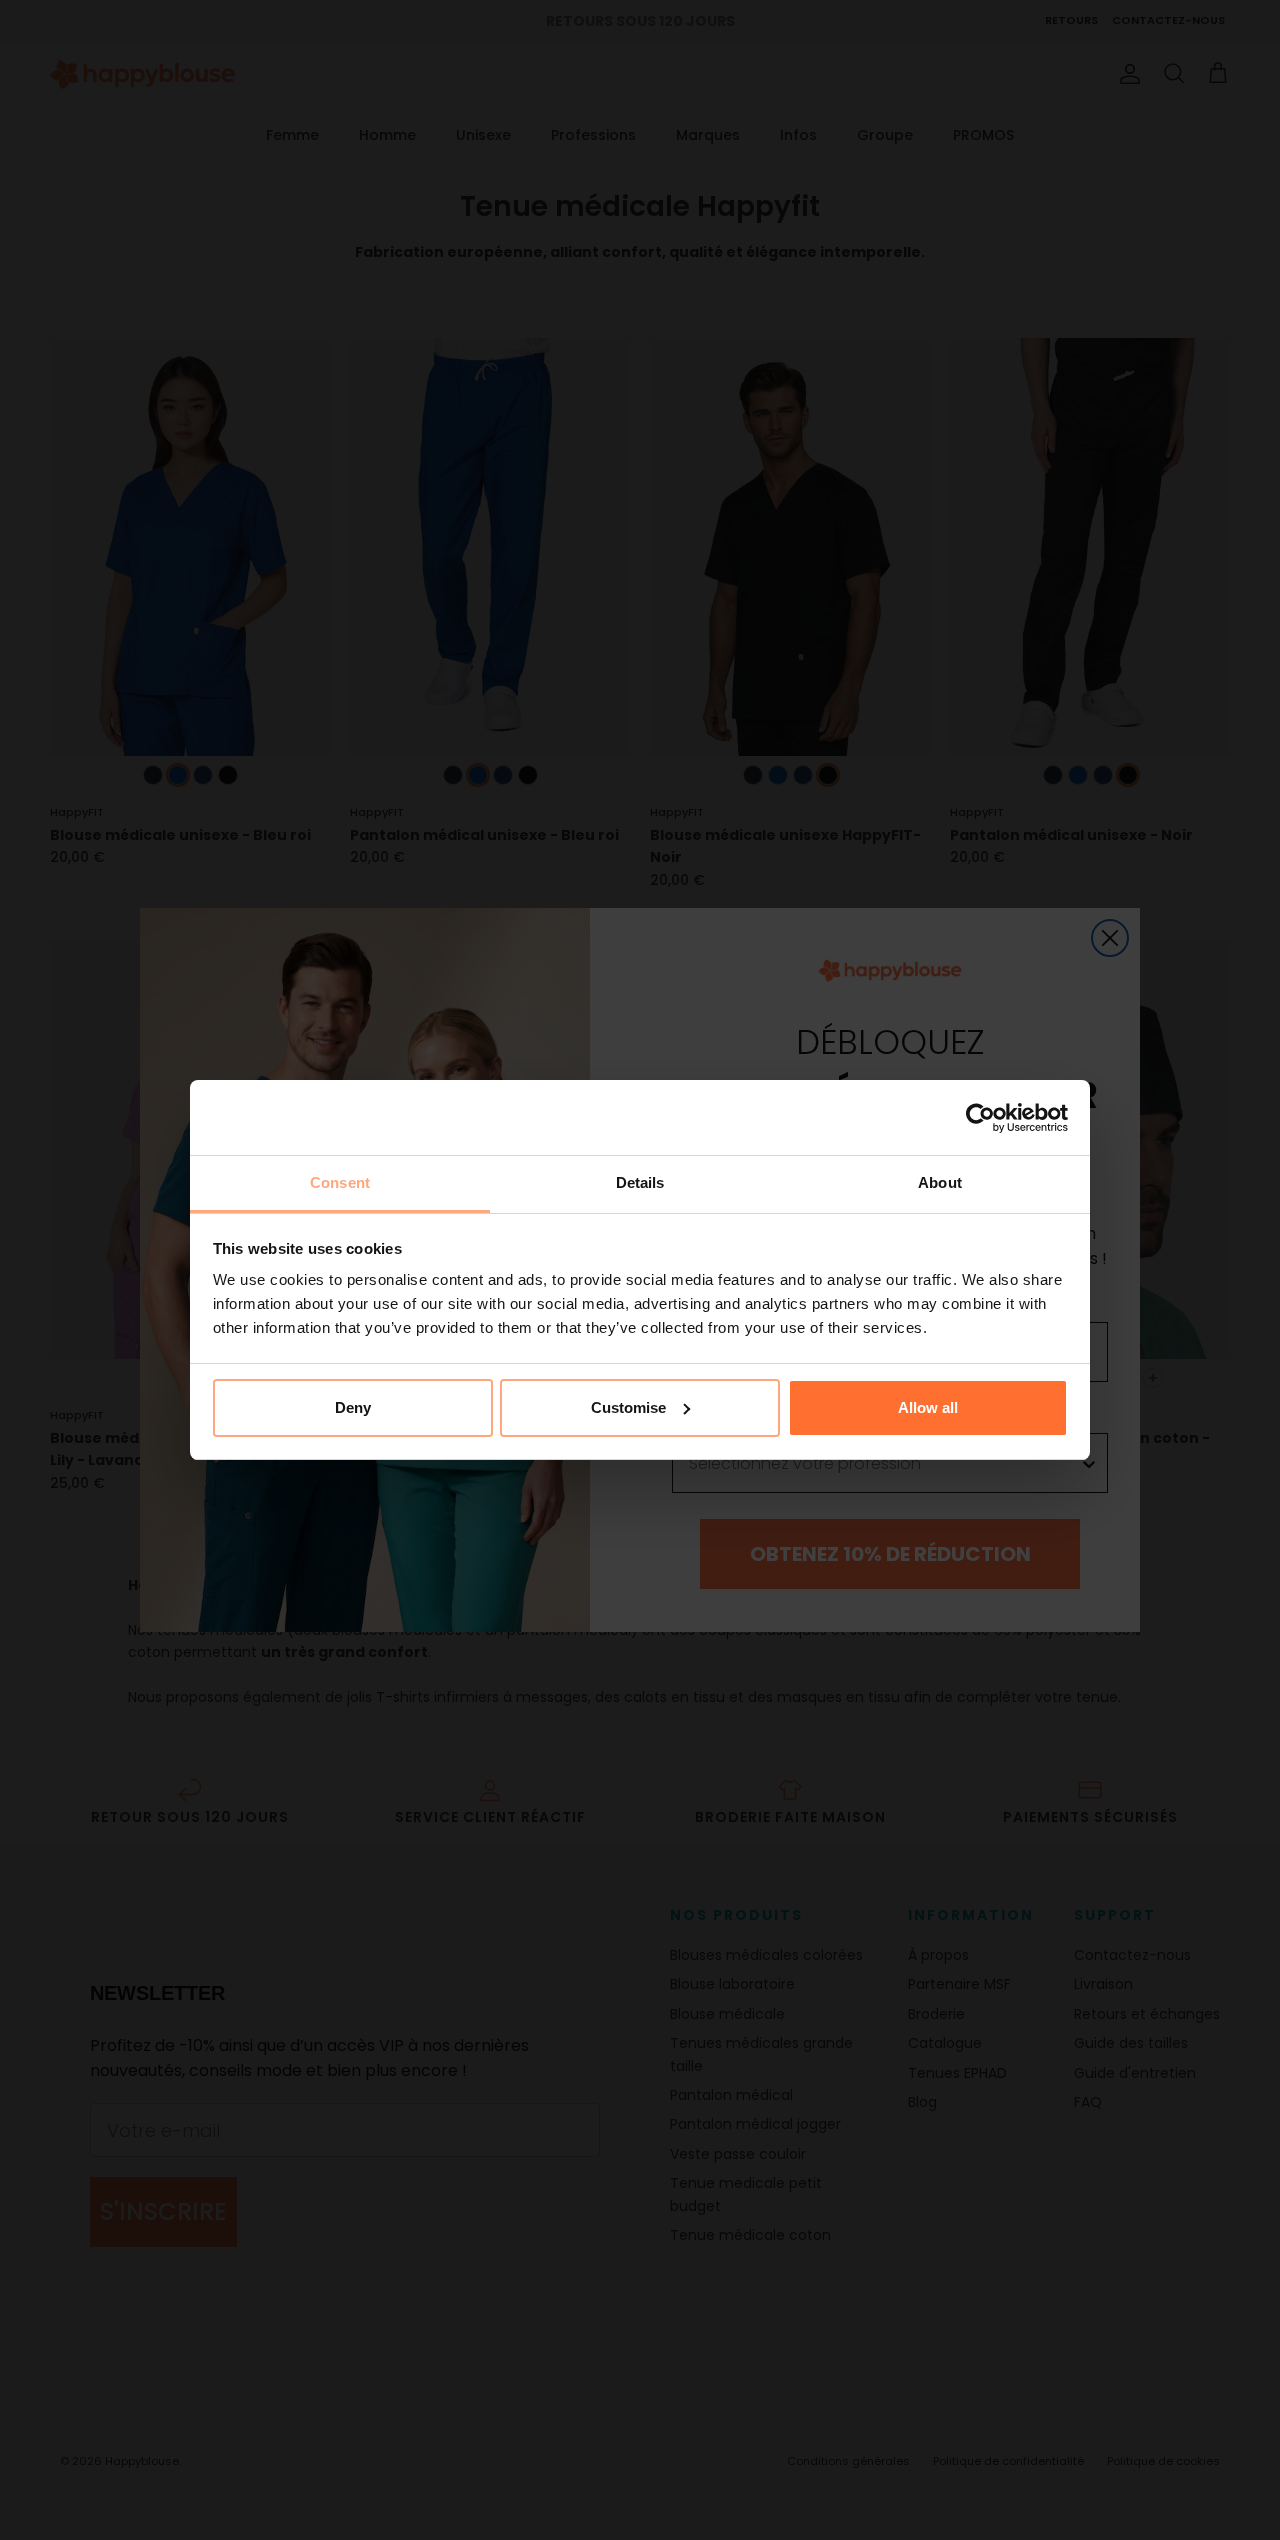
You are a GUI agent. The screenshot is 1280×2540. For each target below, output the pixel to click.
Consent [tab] (340, 1182)
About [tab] (940, 1182)
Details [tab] (640, 1182)
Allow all (928, 1407)
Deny (353, 1407)
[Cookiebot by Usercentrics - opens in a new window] (980, 1118)
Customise (628, 1407)
